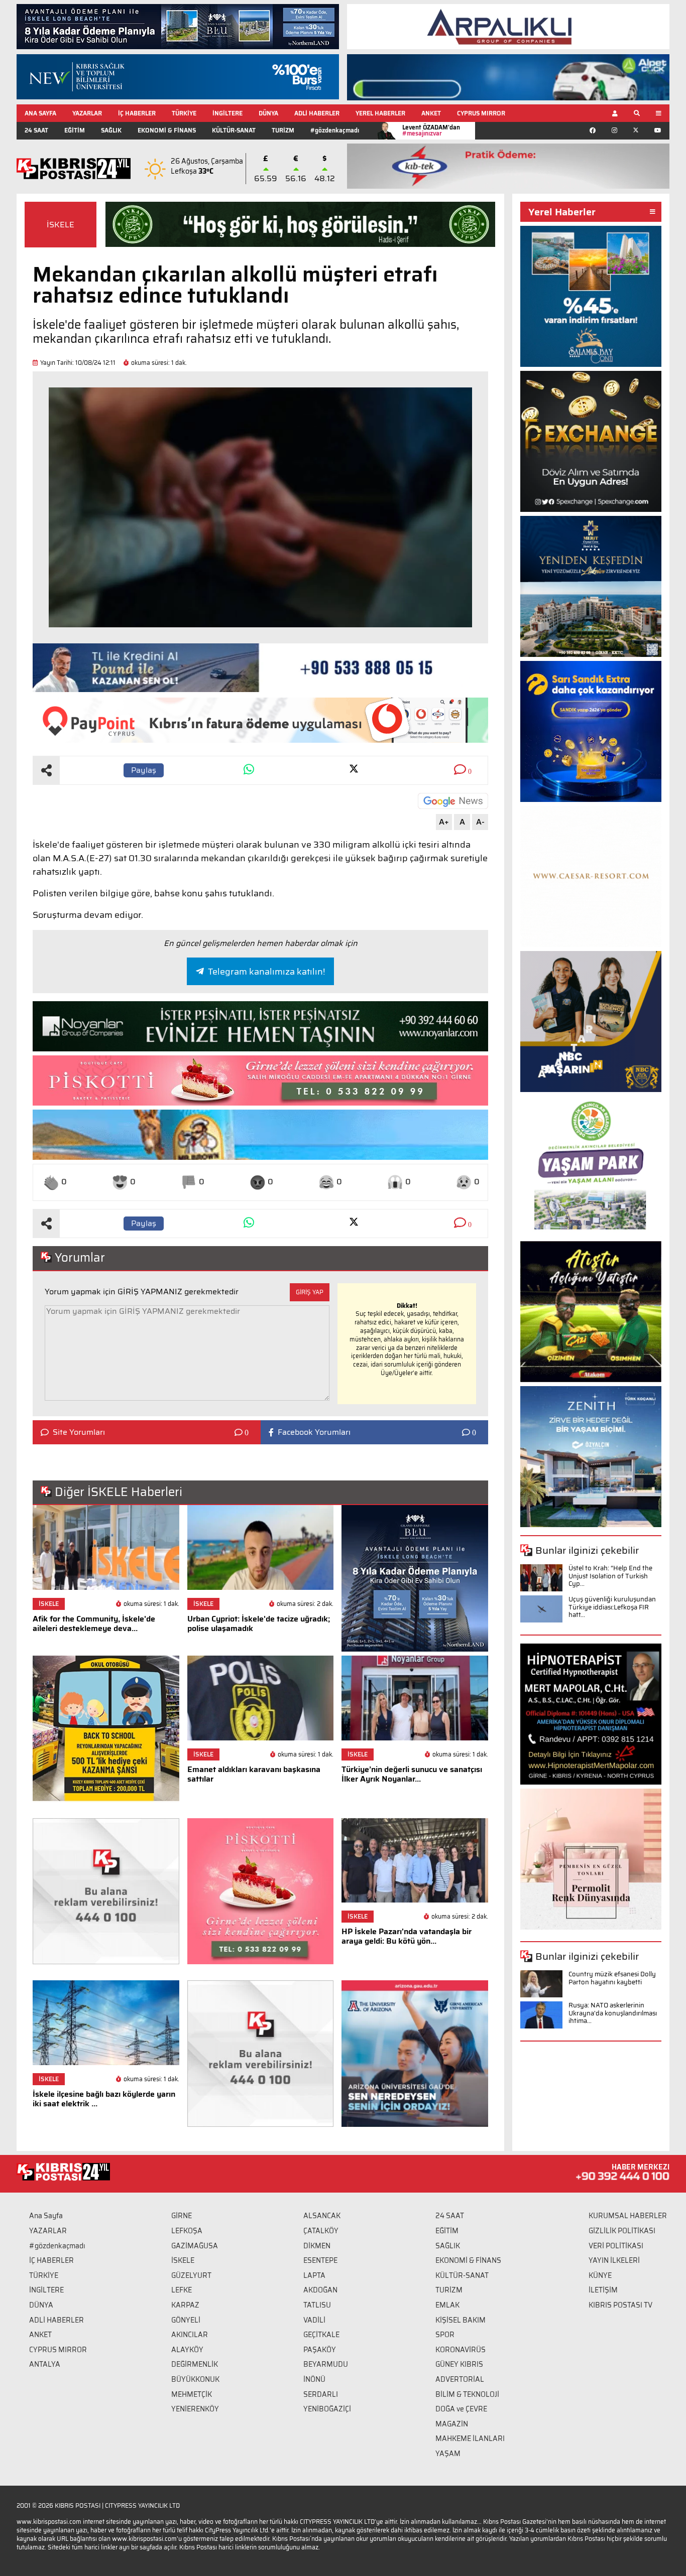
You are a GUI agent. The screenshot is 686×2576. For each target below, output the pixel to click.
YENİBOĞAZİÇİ (327, 2409)
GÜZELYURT (191, 2275)
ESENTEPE (320, 2260)
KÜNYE (600, 2275)
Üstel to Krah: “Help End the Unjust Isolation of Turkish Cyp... (610, 1576)
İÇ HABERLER (137, 113)
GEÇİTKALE (321, 2335)
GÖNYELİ (186, 2320)
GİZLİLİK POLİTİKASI (622, 2231)
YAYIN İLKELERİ (614, 2260)
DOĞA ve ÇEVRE (461, 2409)
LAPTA (314, 2275)
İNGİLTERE (227, 113)
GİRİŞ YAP (310, 1292)
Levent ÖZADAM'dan (431, 130)
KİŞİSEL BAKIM (461, 2320)
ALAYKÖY (187, 2350)
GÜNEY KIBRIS (459, 2364)
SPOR (445, 2335)
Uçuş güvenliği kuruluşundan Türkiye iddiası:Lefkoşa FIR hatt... (612, 1607)
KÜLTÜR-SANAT (234, 130)
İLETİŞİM (603, 2290)
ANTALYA (45, 2364)
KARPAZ (185, 2305)
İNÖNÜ (314, 2379)
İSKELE (61, 225)
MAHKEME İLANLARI (470, 2438)
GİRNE (182, 2216)
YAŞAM (448, 2454)
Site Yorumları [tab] (79, 1432)
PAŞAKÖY (320, 2350)
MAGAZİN (452, 2424)
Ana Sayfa (46, 2216)
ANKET (431, 113)
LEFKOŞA (187, 2231)
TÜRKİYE (184, 113)
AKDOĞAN (320, 2290)
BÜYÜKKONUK (195, 2379)
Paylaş (144, 770)
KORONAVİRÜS (461, 2350)
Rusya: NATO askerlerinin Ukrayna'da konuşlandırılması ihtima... (613, 2013)
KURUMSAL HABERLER (628, 2216)
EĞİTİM (75, 130)
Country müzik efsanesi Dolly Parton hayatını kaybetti (612, 1978)
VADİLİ (314, 2320)
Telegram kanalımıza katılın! (266, 972)
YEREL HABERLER (380, 113)
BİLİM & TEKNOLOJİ (467, 2394)
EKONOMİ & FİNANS (167, 130)
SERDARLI (321, 2394)
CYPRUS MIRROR (481, 113)
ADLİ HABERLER (317, 113)
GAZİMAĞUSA (195, 2246)
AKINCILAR (190, 2335)
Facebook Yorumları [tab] (314, 1432)
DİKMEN (317, 2246)
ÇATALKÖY (321, 2231)
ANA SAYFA (40, 113)
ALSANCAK (322, 2216)
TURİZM (283, 130)
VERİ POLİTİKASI (616, 2246)
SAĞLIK (111, 130)
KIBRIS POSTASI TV (620, 2305)
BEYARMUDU (326, 2364)
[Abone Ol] (453, 801)
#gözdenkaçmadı (335, 130)
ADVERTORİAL (460, 2379)
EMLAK (447, 2305)
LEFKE (182, 2290)
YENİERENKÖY (195, 2409)
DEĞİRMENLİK (195, 2364)
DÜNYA (268, 113)
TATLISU (317, 2305)
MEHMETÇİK (192, 2394)
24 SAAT (36, 130)
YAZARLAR (87, 113)
